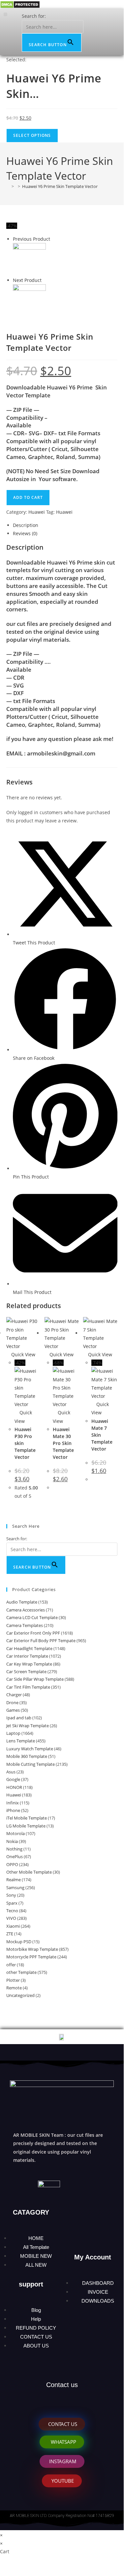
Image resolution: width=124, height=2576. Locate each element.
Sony (11, 1895)
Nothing (14, 1849)
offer (11, 1965)
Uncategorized (20, 1995)
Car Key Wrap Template (29, 1664)
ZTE (10, 1934)
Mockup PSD (19, 1942)
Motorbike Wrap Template (32, 1949)
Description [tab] (26, 525)
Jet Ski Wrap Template (28, 1726)
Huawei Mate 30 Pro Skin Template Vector (63, 1443)
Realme (14, 1880)
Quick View (23, 1354)
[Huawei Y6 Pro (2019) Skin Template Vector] (29, 300)
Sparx (12, 1903)
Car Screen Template (26, 1671)
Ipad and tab (19, 1718)
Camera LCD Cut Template (32, 1617)
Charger (14, 1695)
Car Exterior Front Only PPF (33, 1633)
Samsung (15, 1887)
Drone (12, 1702)
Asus (11, 1772)
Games (13, 1710)
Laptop (13, 1733)
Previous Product (31, 239)
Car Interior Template (27, 1656)
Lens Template (21, 1741)
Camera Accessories (26, 1610)
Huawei (37, 512)
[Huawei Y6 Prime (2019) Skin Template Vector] (29, 259)
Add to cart (28, 497)
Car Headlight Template (29, 1648)
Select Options (32, 135)
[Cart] (111, 31)
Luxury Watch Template (30, 1749)
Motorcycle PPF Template (31, 1957)
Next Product (27, 280)
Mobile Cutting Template (31, 1764)
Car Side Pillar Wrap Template (35, 1679)
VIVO (11, 1918)
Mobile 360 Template (27, 1756)
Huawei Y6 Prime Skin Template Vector (60, 186)
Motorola (15, 1833)
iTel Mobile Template (27, 1818)
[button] (5, 14)
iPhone (13, 1810)
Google (13, 1779)
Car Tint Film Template (28, 1687)
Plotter (13, 1980)
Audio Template (22, 1602)
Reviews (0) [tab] (25, 533)
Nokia (12, 1841)
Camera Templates (25, 1625)
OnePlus (15, 1856)
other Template (21, 1972)
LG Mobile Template (26, 1826)
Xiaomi (13, 1926)
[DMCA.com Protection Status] (20, 4)
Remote (14, 1988)
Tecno (12, 1911)
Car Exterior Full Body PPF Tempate (41, 1641)
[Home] (8, 186)
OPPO (12, 1864)
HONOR (14, 1787)
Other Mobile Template (29, 1872)
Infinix (13, 1803)
